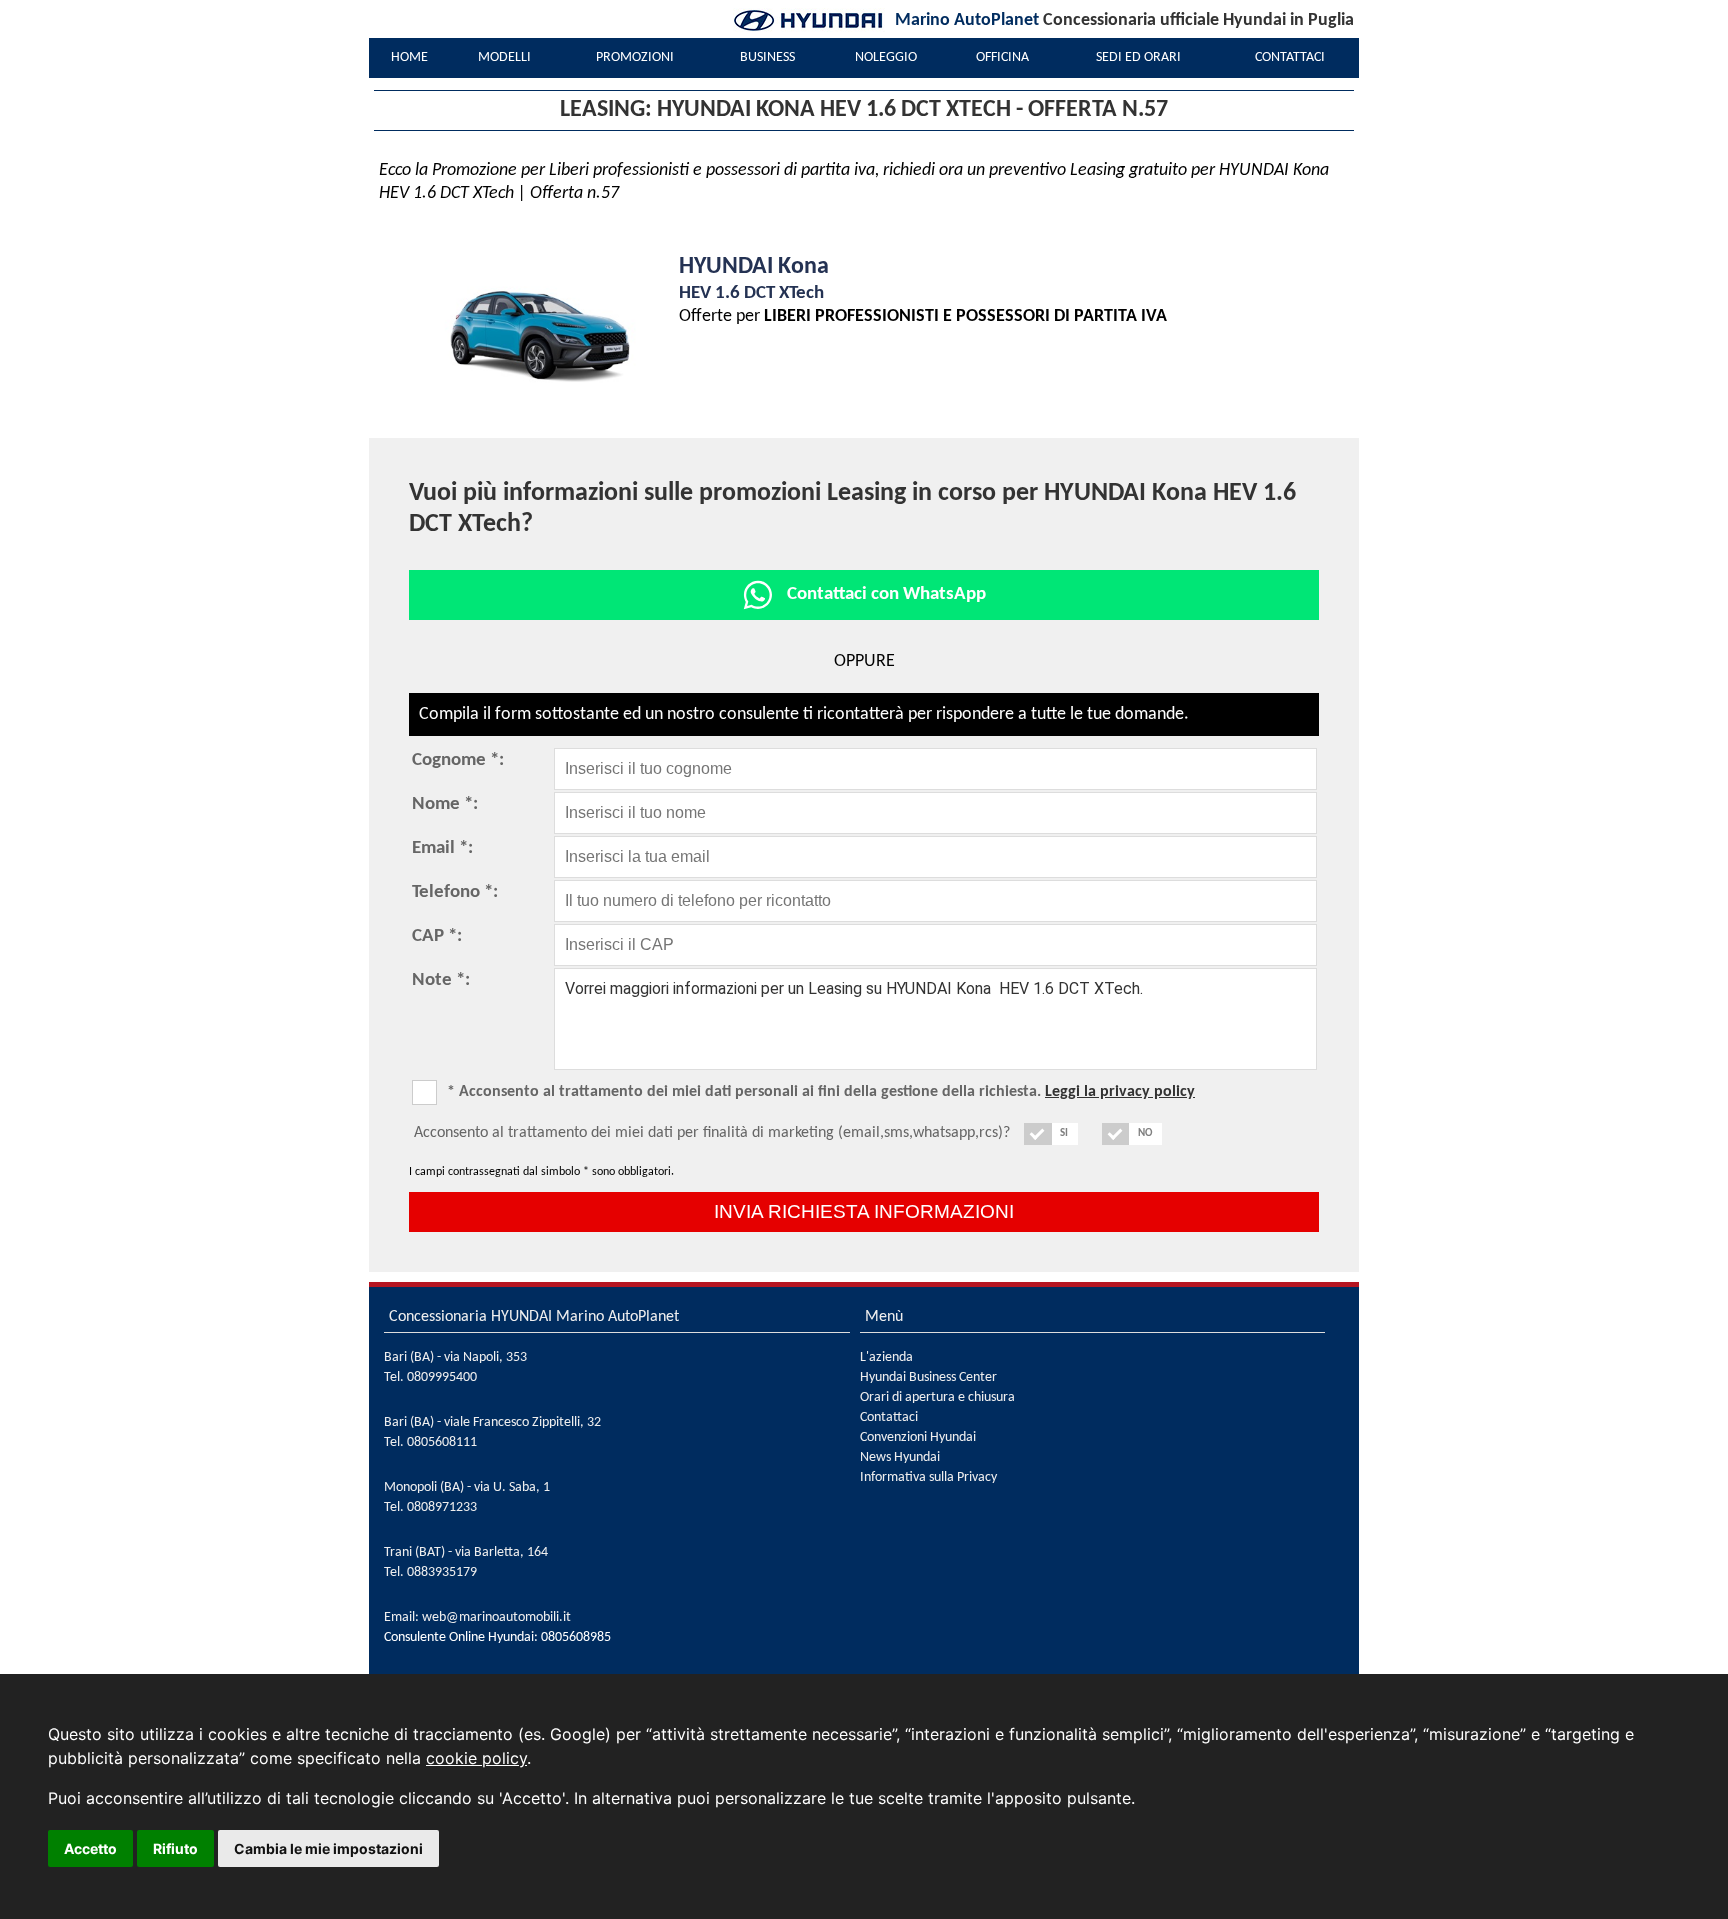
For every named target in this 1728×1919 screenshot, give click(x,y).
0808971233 (442, 1507)
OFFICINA (1002, 57)
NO (1145, 1133)
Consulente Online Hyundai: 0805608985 (497, 1637)
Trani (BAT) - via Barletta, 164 (466, 1552)
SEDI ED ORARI (1138, 57)
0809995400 (442, 1377)
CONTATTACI (1290, 57)
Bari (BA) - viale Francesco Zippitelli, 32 (492, 1422)
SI (1064, 1133)
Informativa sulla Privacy (928, 1477)
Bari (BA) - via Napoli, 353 (455, 1357)
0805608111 (442, 1442)
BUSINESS (767, 57)
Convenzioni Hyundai (918, 1437)
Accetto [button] (90, 1848)
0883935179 (442, 1572)
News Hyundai (900, 1457)
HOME (409, 57)
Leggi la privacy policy (1120, 1092)
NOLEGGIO (886, 57)
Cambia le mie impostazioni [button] (328, 1848)
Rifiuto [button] (175, 1848)
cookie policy (476, 1758)
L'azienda (886, 1357)
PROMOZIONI (635, 57)
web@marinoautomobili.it (496, 1617)
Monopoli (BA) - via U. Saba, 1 (467, 1487)
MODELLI (504, 57)
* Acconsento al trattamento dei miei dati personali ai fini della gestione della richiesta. (821, 1092)
